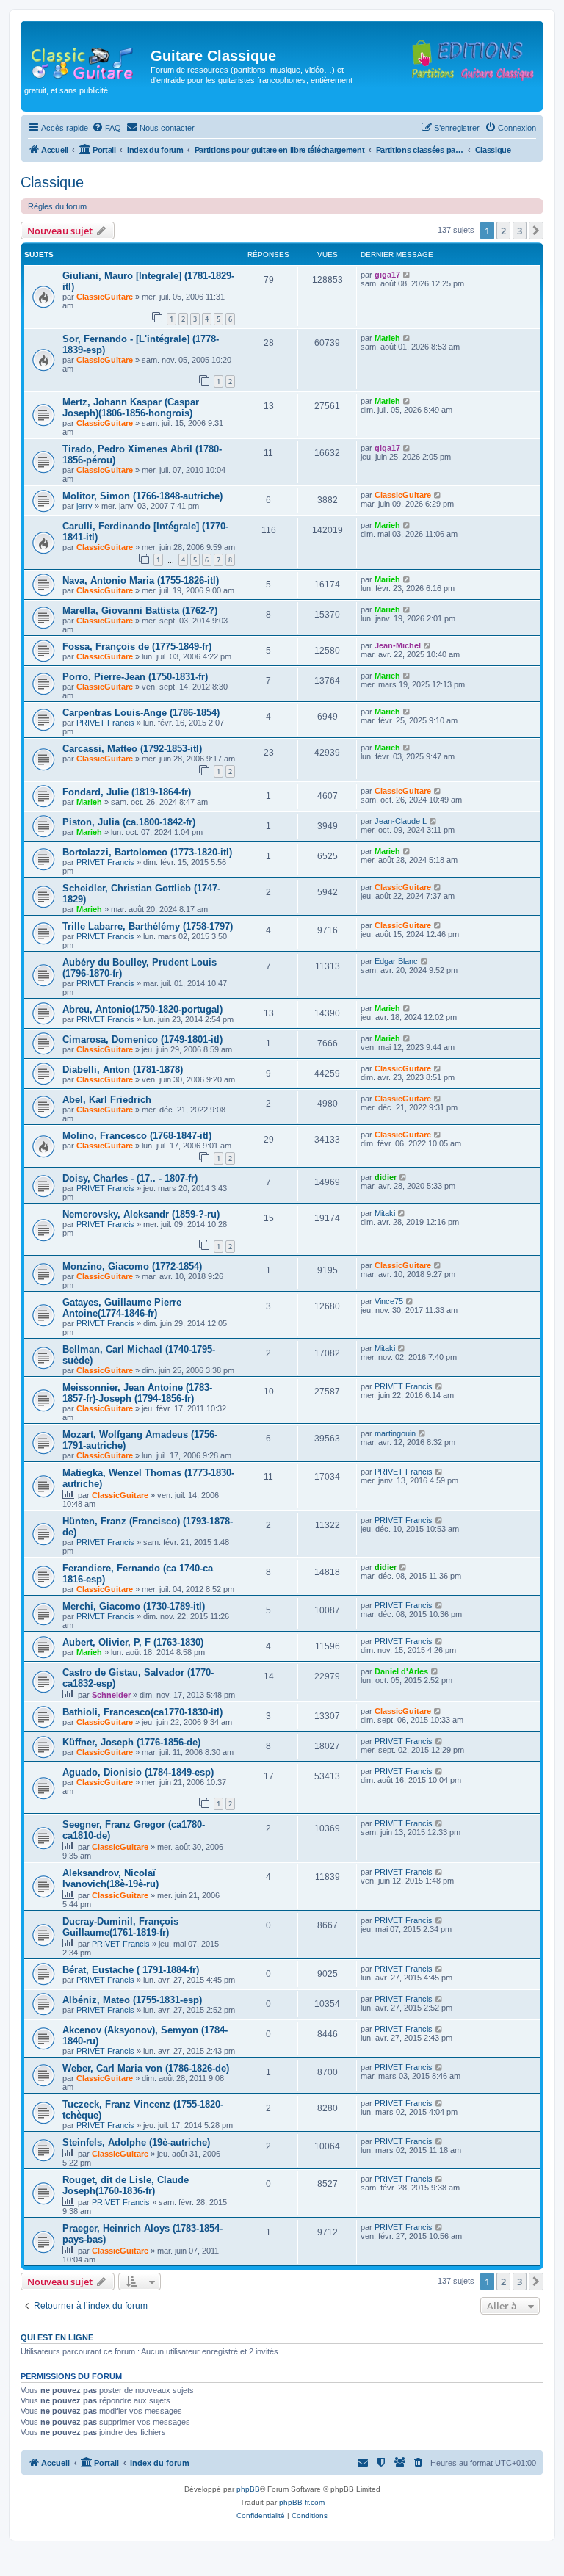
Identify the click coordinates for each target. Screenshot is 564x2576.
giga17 (387, 275)
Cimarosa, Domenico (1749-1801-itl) (142, 1039)
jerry (84, 506)
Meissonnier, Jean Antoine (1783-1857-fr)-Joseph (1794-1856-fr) (137, 1393)
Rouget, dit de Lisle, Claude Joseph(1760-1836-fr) (126, 2185)
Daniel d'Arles (401, 1671)
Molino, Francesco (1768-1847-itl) (137, 1136)
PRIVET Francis (105, 723)
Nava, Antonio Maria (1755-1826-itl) (141, 580)
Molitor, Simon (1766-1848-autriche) (142, 496)
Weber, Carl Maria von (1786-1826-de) (146, 2068)
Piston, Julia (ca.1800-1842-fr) (129, 822)
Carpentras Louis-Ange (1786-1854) (141, 713)
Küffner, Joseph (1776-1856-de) (131, 1742)
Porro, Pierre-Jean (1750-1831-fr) (135, 677)
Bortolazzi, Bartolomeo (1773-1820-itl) (147, 852)
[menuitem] (106, 128)
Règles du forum (57, 206)
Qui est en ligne (57, 2337)
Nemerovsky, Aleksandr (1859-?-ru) (141, 1214)
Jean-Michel (398, 645)
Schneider (111, 1695)
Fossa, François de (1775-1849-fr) (137, 647)
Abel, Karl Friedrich (107, 1100)
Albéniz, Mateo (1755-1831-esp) (132, 2000)
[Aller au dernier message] (407, 275)
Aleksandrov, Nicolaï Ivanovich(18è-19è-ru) (111, 1878)
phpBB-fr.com (302, 2502)
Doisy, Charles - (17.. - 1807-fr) (130, 1178)
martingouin (395, 1433)
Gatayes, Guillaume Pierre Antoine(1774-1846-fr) (122, 1308)
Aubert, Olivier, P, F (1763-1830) (133, 1642)
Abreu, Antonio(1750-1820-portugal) (142, 1009)
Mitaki (385, 1213)
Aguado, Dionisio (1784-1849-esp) (138, 1772)
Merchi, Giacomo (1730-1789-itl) (134, 1606)
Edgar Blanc (396, 961)
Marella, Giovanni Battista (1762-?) (140, 611)
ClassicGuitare (105, 297)
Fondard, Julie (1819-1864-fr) (127, 792)
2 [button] (503, 231)
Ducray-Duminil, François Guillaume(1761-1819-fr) (120, 1927)
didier (386, 1177)
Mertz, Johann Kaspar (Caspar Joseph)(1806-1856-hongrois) (131, 408)
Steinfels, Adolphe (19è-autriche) (136, 2142)
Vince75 (389, 1301)
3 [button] (520, 231)
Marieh (387, 338)
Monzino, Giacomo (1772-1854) (132, 1266)
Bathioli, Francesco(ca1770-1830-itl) (142, 1712)
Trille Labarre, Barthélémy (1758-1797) (148, 926)
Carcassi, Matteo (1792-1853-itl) (132, 749)
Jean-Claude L (401, 821)
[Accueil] (87, 60)
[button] (536, 231)
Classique (52, 182)
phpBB (248, 2489)
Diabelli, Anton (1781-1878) (123, 1070)
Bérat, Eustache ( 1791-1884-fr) (131, 1970)
